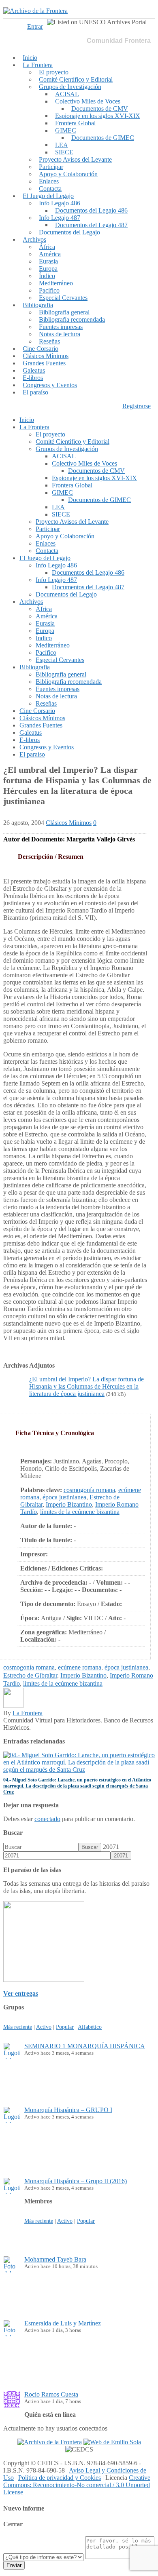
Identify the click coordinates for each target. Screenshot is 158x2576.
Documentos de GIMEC (103, 138)
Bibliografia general (64, 312)
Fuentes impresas (61, 327)
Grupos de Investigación (70, 87)
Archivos (34, 239)
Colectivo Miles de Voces (88, 101)
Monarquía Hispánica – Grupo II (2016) (76, 2181)
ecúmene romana (80, 1667)
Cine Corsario (41, 349)
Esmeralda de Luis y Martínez (63, 2323)
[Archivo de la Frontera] (35, 11)
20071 (111, 1847)
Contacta (50, 189)
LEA (62, 145)
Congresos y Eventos (50, 385)
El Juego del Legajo (48, 196)
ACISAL (67, 94)
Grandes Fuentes (44, 363)
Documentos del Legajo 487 (91, 225)
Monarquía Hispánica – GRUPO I (68, 2110)
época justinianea (64, 1497)
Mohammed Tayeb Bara (55, 2259)
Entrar (35, 26)
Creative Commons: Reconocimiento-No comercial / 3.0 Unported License (77, 2485)
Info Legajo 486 (60, 203)
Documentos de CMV (100, 109)
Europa (48, 269)
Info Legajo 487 (60, 218)
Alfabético (90, 2027)
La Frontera (38, 65)
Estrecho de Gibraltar (30, 1675)
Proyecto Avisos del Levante (75, 159)
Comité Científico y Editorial (76, 79)
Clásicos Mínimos (46, 356)
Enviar (14, 2565)
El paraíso (35, 392)
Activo (44, 2027)
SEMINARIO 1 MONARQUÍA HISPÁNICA (85, 2046)
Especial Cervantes (63, 298)
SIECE (64, 152)
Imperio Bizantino (69, 1504)
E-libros (33, 378)
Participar (51, 167)
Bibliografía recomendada (72, 319)
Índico (47, 276)
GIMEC (66, 130)
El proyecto (54, 72)
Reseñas (49, 341)
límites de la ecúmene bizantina (80, 1512)
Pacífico (49, 290)
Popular (65, 2027)
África (47, 247)
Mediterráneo (56, 283)
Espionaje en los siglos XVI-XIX (98, 116)
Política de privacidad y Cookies (60, 2478)
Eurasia (48, 261)
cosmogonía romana (89, 1490)
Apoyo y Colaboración (68, 174)
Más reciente (18, 2027)
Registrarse (137, 406)
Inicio (30, 58)
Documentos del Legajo (69, 232)
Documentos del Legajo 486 (91, 210)
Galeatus (34, 370)
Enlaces (49, 181)
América (50, 254)
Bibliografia (38, 305)
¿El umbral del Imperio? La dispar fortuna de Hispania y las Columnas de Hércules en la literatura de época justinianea (86, 1386)
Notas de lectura (60, 334)
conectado (47, 1819)
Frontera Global (75, 123)
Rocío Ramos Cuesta (51, 2394)
